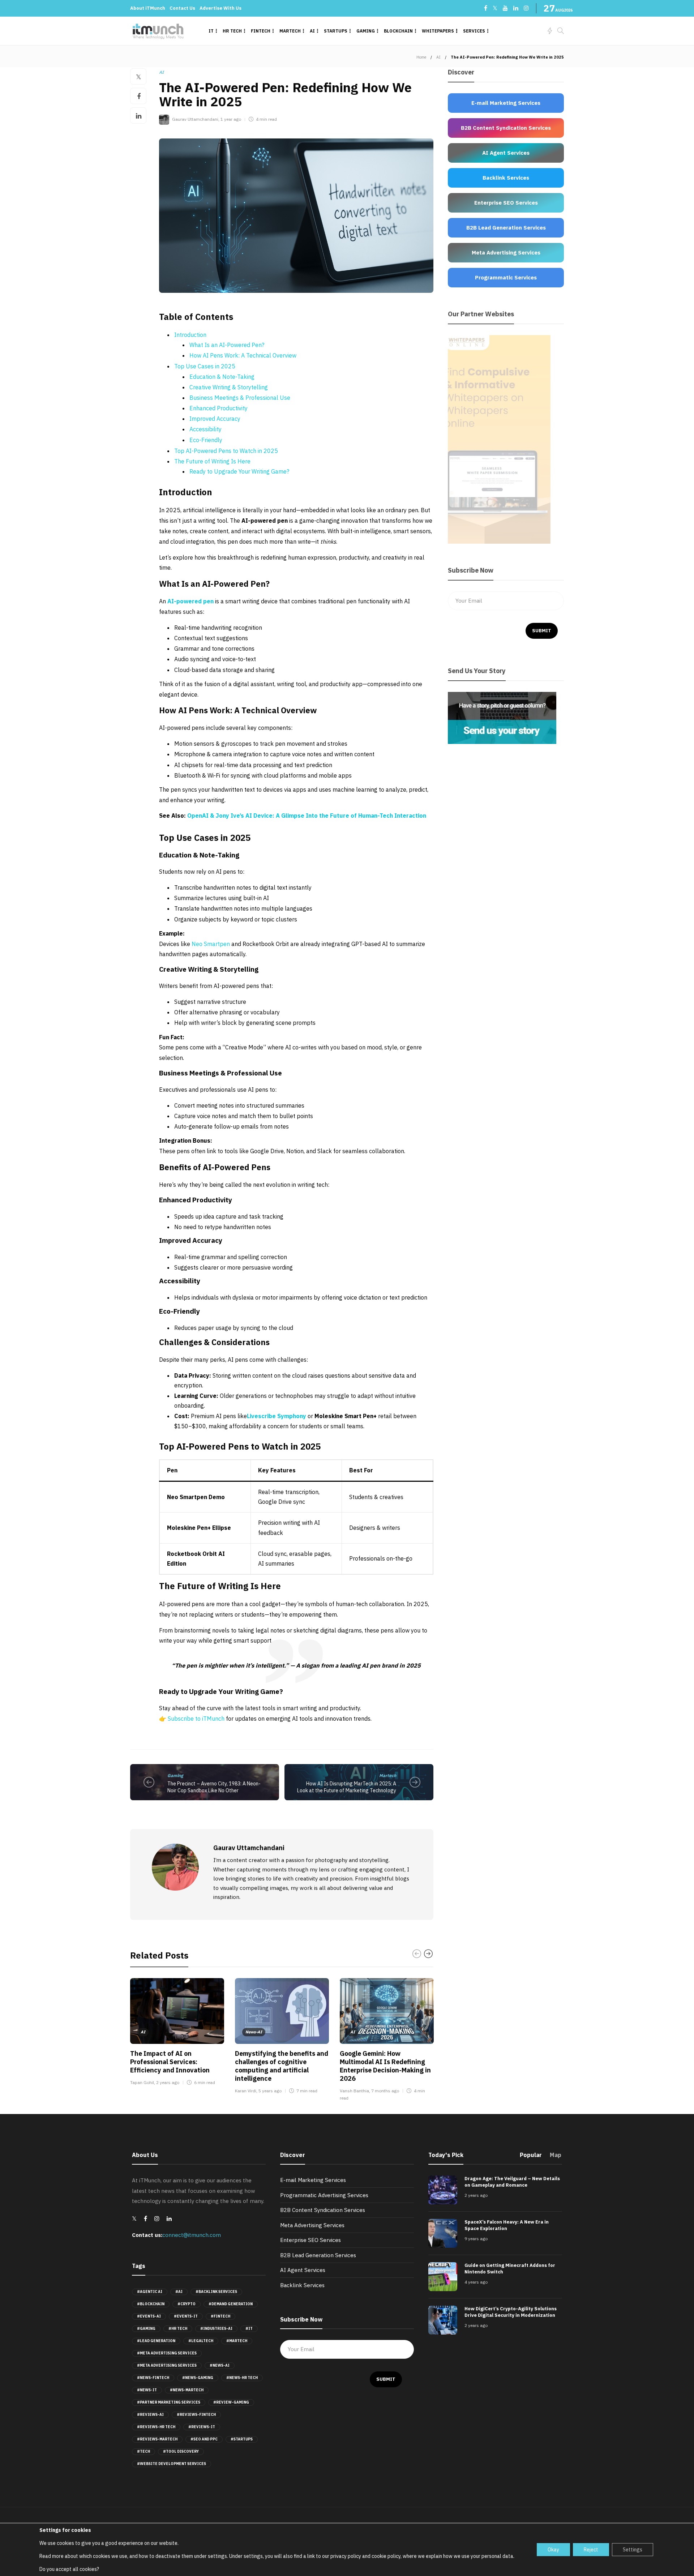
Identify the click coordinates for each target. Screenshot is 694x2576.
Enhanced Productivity (219, 408)
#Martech (237, 2341)
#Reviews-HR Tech (156, 2427)
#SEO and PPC (204, 2439)
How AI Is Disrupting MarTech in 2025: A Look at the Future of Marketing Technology (347, 1787)
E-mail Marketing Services (313, 2180)
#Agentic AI (150, 2292)
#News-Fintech (153, 2378)
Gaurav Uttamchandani (195, 119)
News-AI (254, 2032)
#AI (179, 2292)
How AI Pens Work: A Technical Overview (243, 355)
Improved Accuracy (215, 419)
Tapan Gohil (142, 2082)
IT (211, 31)
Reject (591, 2550)
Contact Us (182, 8)
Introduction (190, 335)
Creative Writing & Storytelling (229, 387)
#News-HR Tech (242, 2378)
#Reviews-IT (202, 2427)
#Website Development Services (172, 2464)
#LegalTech (201, 2341)
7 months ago (385, 2091)
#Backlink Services (216, 2292)
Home (421, 57)
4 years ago (476, 2282)
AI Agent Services (303, 2270)
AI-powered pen (190, 601)
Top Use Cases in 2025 (205, 366)
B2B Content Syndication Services (323, 2210)
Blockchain (398, 31)
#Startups (242, 2439)
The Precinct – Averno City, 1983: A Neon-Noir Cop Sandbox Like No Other (214, 1787)
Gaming (366, 31)
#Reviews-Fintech (196, 2415)
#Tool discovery (181, 2451)
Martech (290, 31)
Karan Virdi (246, 2091)
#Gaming (146, 2329)
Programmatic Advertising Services (324, 2195)
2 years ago (168, 2082)
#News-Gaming (198, 2378)
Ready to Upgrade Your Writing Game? (239, 471)
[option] (177, 2033)
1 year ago (231, 119)
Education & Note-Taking (222, 377)
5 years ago (270, 2091)
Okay (553, 2550)
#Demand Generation (231, 2304)
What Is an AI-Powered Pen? (227, 345)
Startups (336, 31)
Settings (633, 2550)
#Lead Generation (156, 2341)
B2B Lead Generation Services (318, 2255)
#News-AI (220, 2365)
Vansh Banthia (354, 2091)
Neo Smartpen (211, 944)
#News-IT (147, 2390)
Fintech (261, 31)
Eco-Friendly (206, 440)
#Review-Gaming (231, 2402)
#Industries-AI (216, 2329)
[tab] (531, 2157)
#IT (249, 2329)
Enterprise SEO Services (310, 2240)
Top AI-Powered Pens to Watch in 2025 (226, 451)
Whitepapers (438, 31)
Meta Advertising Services (312, 2225)
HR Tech (232, 31)
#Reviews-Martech (157, 2439)
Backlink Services (302, 2285)
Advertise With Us (220, 8)
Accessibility (205, 429)
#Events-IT (186, 2316)
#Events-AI (149, 2316)
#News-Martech (187, 2390)
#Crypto (187, 2304)
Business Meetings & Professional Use (240, 398)
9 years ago (476, 2239)
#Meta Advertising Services (167, 2353)
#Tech (143, 2451)
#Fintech (220, 2316)
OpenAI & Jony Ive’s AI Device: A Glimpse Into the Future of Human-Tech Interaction (307, 816)
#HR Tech (178, 2329)
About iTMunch (148, 8)
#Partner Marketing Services (169, 2402)
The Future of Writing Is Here (212, 461)
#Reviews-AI (150, 2415)
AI (312, 31)
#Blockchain (151, 2304)
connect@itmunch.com (192, 2235)
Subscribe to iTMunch (196, 1719)
